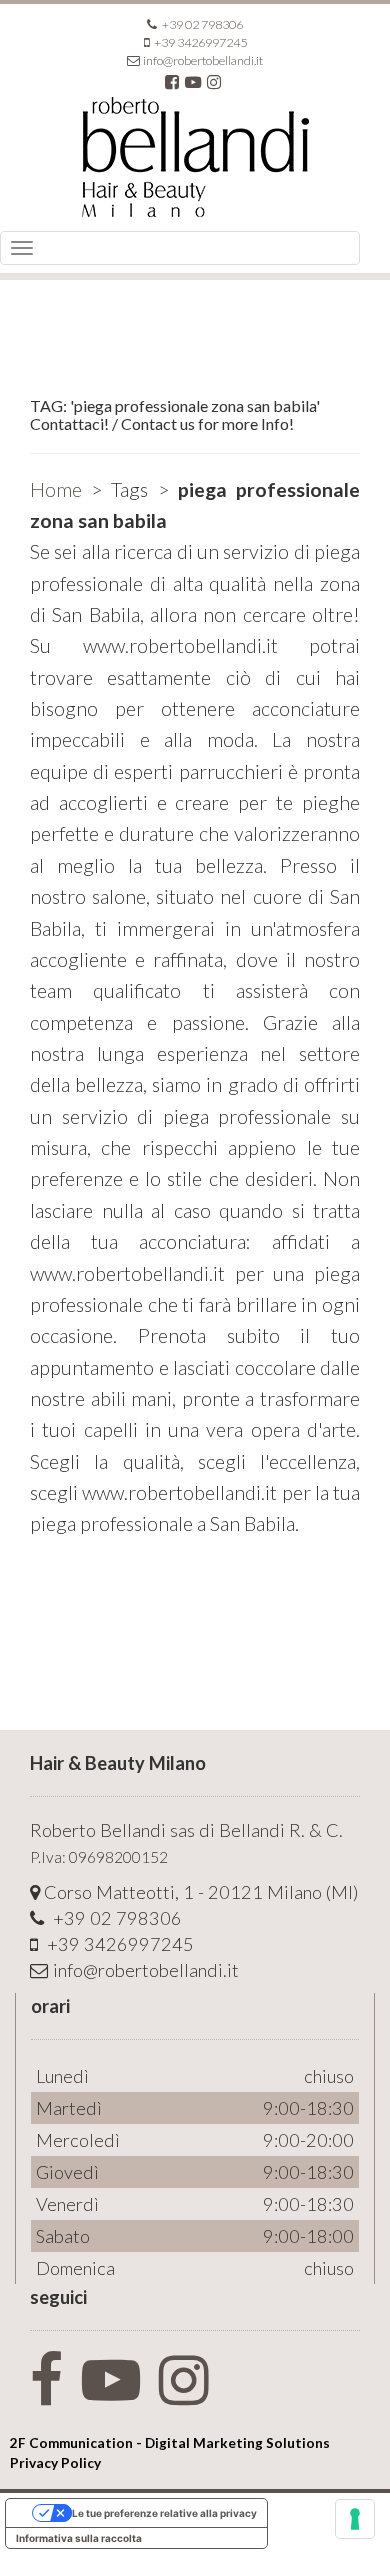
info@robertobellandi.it (203, 60)
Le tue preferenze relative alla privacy (164, 2513)
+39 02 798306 (201, 24)
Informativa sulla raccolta (79, 2538)
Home (56, 489)
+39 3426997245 (199, 42)
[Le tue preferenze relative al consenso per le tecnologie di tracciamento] (355, 2519)
